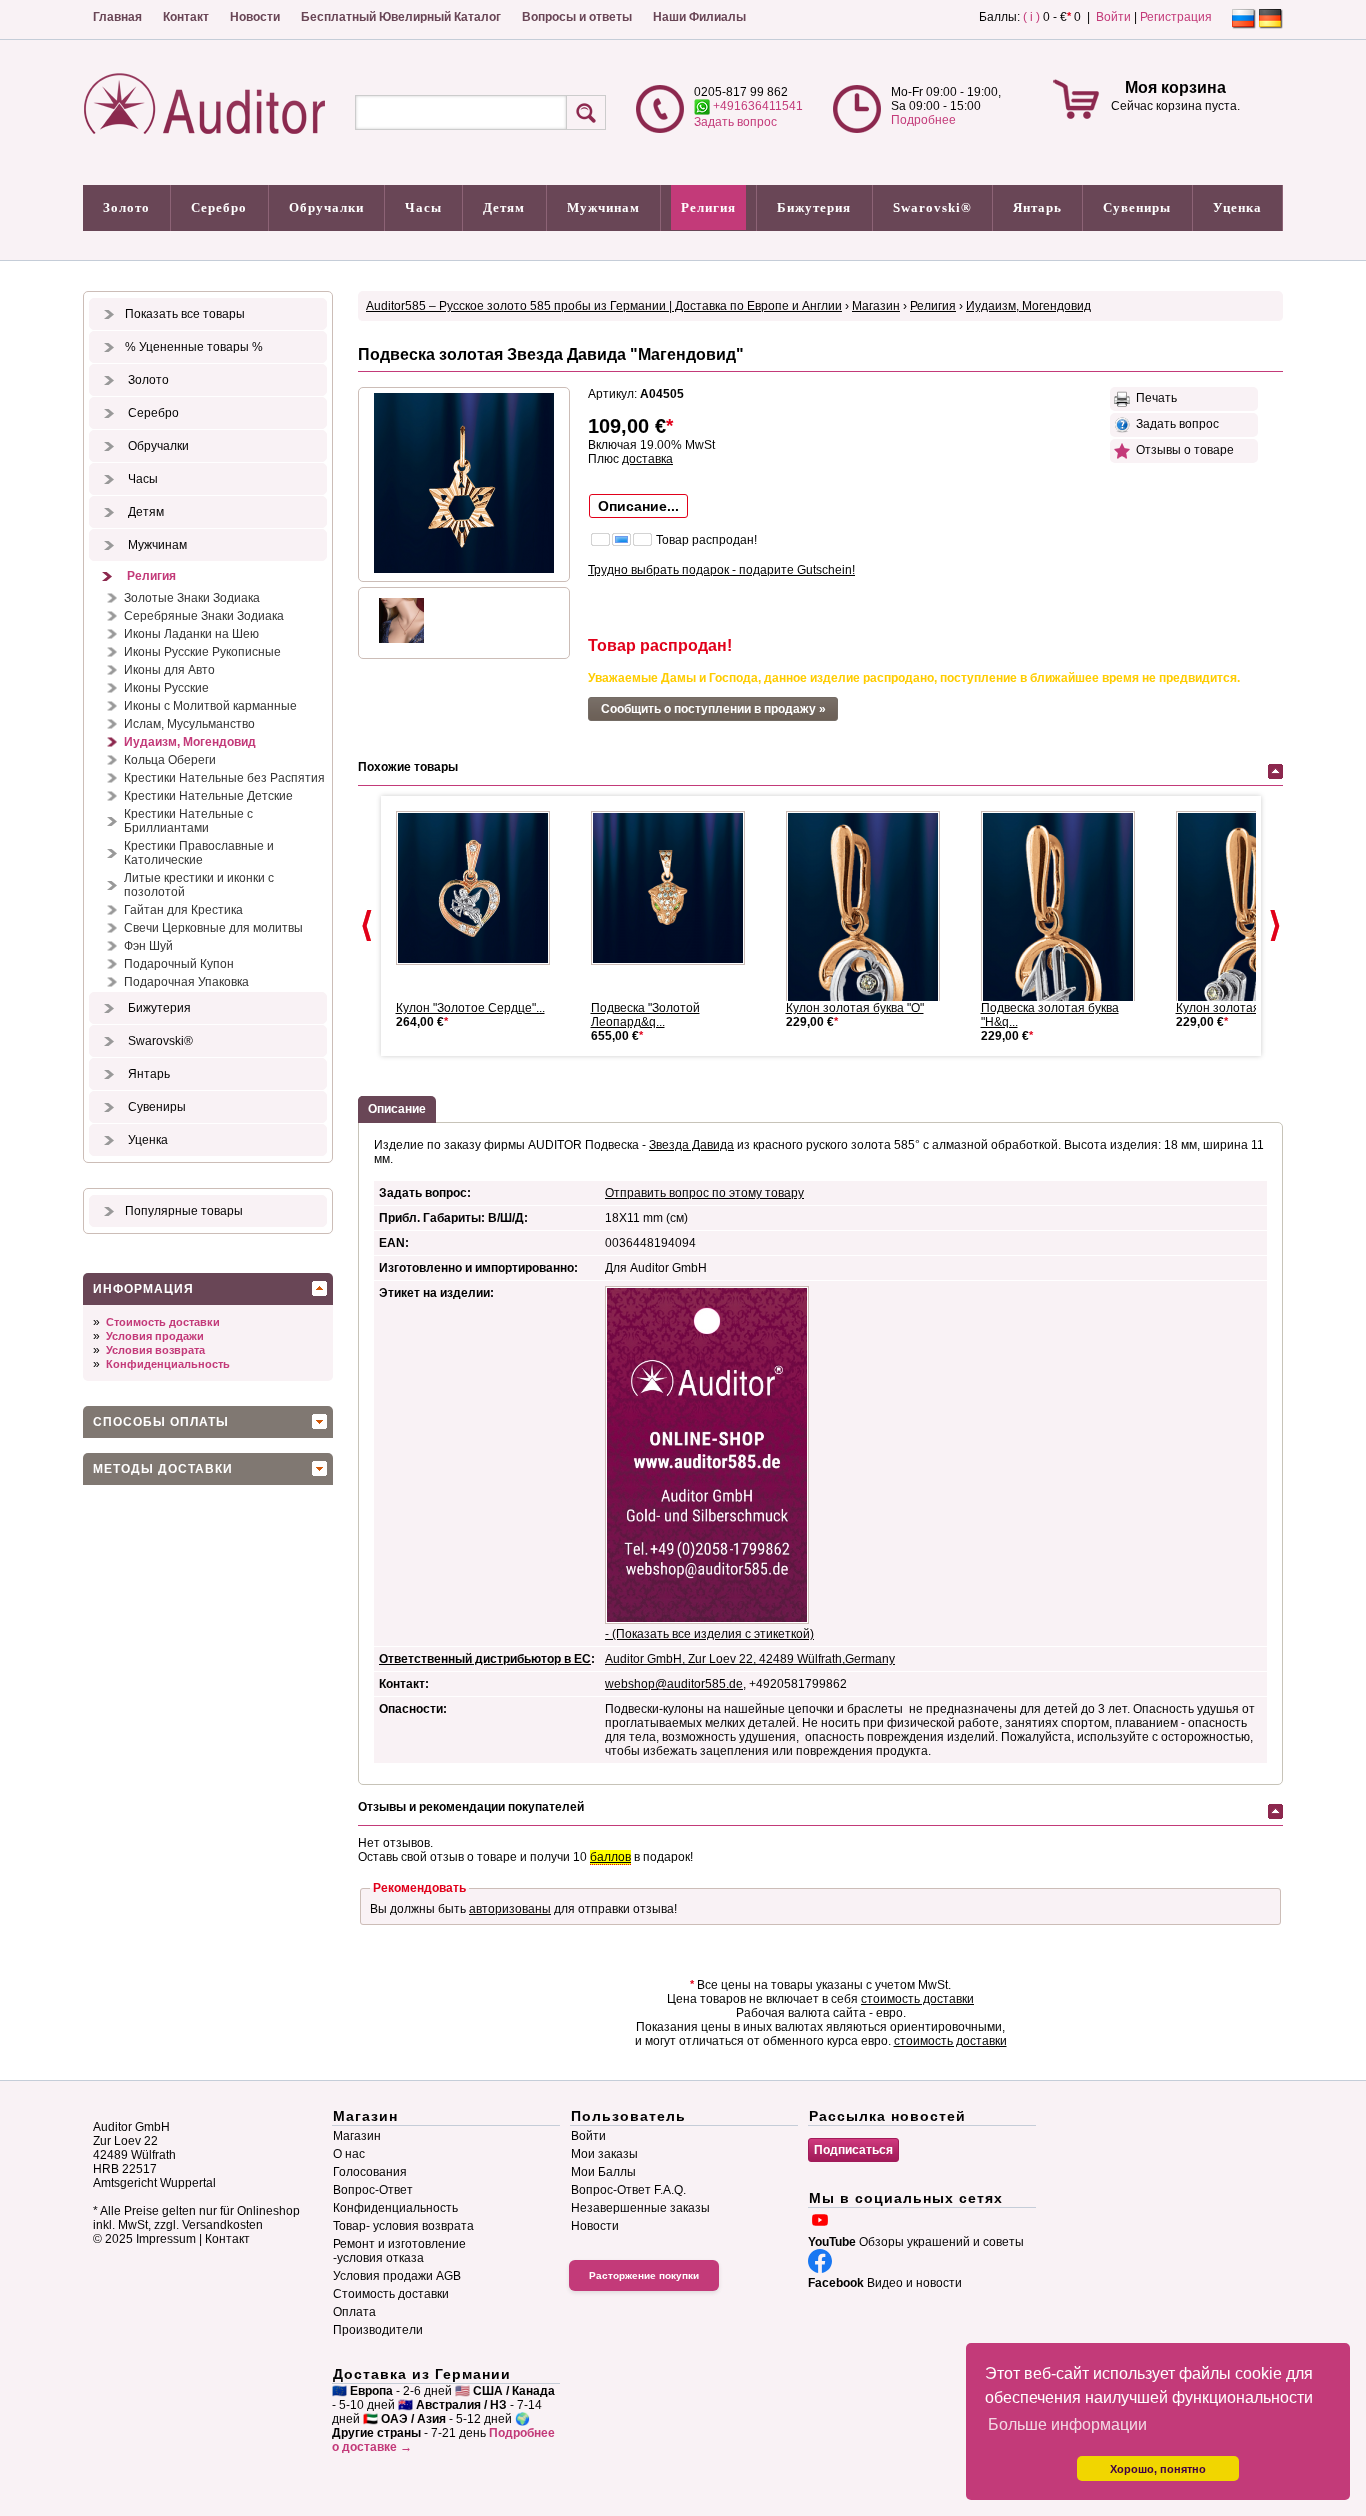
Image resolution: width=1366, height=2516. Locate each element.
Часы (423, 207)
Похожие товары (408, 767)
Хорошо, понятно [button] (1158, 2469)
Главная (117, 17)
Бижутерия (814, 207)
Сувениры (1137, 207)
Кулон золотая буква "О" (855, 1008)
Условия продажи (155, 1336)
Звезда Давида (691, 1145)
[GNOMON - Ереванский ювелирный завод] (676, 888)
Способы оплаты (161, 1422)
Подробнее (923, 120)
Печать (1153, 398)
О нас (349, 2154)
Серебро (219, 207)
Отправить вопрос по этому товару (704, 1193)
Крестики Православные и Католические (199, 853)
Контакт (186, 17)
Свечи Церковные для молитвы (213, 928)
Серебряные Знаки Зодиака (204, 616)
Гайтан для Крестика (183, 910)
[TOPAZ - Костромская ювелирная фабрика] (481, 888)
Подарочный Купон (179, 964)
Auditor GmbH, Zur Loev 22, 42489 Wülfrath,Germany (750, 1659)
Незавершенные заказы (640, 2208)
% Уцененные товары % (194, 347)
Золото (126, 207)
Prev (367, 926)
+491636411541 (756, 106)
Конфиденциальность (168, 1364)
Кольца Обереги (170, 760)
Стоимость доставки (163, 1322)
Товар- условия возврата (403, 2226)
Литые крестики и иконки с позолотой (199, 885)
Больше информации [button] (1067, 2424)
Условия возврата (155, 1350)
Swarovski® (932, 207)
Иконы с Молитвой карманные (210, 706)
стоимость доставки (917, 1999)
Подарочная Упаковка (186, 982)
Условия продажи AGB (397, 2276)
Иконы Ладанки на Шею (191, 634)
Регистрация (1176, 17)
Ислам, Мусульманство (189, 724)
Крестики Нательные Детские (208, 796)
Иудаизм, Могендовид (190, 742)
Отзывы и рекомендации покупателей (471, 1807)
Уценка (1237, 207)
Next (1275, 926)
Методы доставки (163, 1469)
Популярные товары (184, 1211)
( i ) (1031, 17)
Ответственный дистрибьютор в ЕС (485, 1659)
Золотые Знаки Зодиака (192, 598)
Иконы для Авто (169, 670)
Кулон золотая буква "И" (1245, 1008)
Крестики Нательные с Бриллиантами (188, 821)
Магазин (876, 306)
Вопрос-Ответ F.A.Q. (628, 2190)
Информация (143, 1289)
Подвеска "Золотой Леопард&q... (645, 1015)
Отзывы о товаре (1182, 450)
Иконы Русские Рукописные (202, 652)
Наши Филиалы (699, 17)
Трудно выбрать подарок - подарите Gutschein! (721, 570)
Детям (504, 207)
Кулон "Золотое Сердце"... (470, 1008)
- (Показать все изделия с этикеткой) (709, 1634)
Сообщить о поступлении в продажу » (713, 709)
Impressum (166, 2239)
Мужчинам (603, 207)
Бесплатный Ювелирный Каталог (401, 17)
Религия (708, 207)
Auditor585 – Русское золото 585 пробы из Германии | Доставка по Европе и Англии (604, 306)
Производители (378, 2330)
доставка (647, 459)
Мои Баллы (603, 2172)
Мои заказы (604, 2154)
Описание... (638, 506)
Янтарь (1037, 207)
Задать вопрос (735, 122)
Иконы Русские (166, 688)
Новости (255, 17)
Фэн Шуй (148, 946)
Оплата (354, 2312)
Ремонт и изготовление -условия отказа (399, 2251)
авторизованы (510, 1909)
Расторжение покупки (644, 2275)
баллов (610, 1857)
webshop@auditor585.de (674, 1684)
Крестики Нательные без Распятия (224, 778)
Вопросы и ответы (577, 17)
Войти (1113, 17)
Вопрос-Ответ (373, 2190)
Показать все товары (185, 314)
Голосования (370, 2172)
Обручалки (326, 207)
